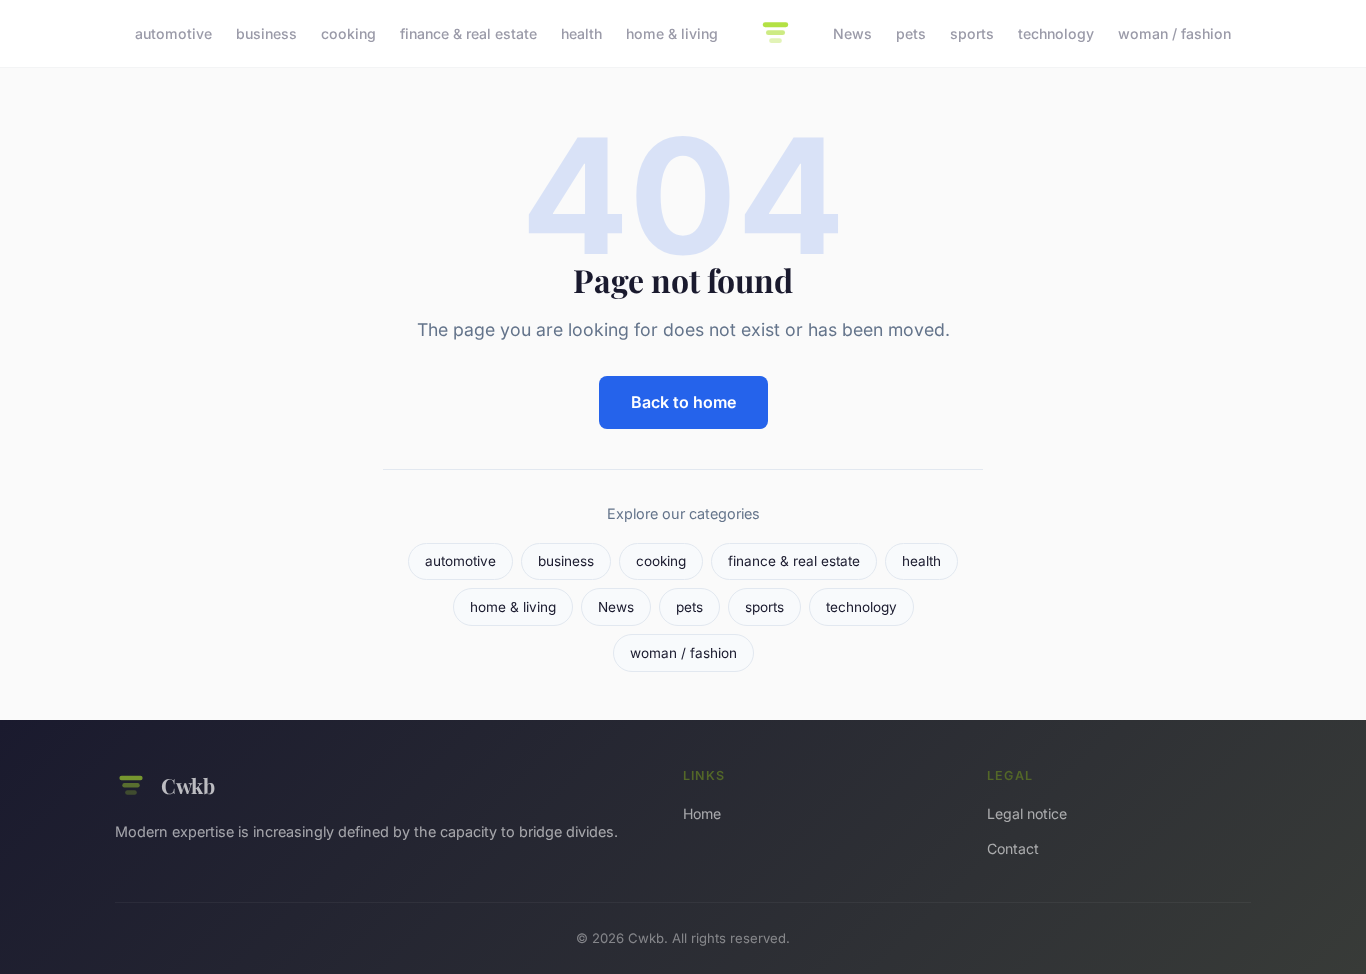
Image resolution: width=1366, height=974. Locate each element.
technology (1056, 33)
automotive (173, 33)
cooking (348, 33)
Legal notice (1027, 813)
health (581, 33)
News (852, 33)
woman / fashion (1174, 33)
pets (911, 33)
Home (702, 813)
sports (972, 33)
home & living (672, 33)
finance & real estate (468, 33)
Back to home (683, 402)
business (266, 33)
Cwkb (188, 785)
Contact (1013, 848)
